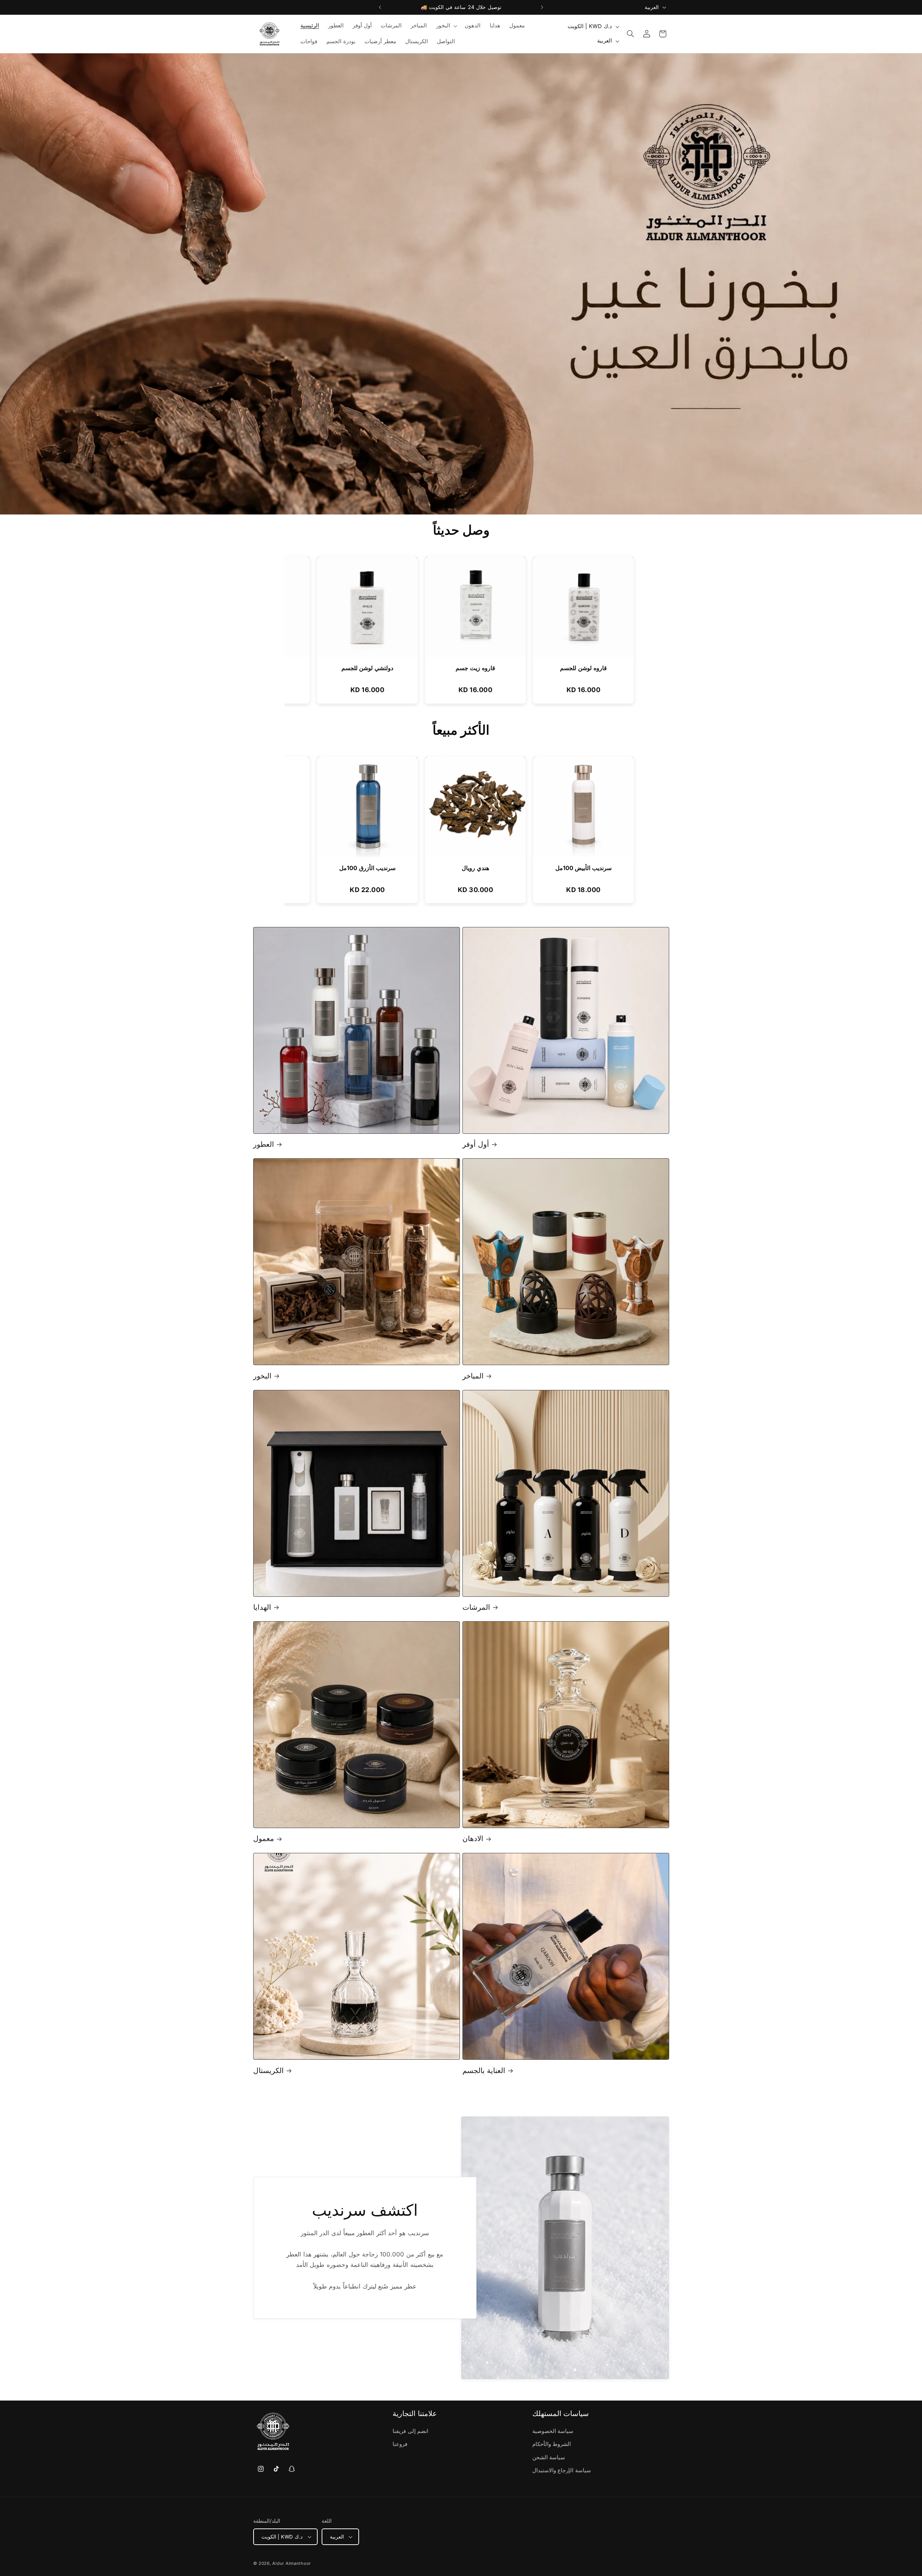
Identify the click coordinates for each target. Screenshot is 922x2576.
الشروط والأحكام (552, 2444)
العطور (264, 1144)
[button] (446, 26)
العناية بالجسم (484, 2070)
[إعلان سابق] (380, 7)
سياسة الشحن (549, 2458)
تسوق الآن (522, 301)
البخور (262, 1376)
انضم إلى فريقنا (410, 2432)
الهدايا (262, 1607)
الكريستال (268, 2070)
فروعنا (400, 2444)
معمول (264, 1839)
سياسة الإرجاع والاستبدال (562, 2471)
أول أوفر (476, 1144)
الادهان (473, 1839)
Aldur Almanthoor (292, 2563)
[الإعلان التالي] (542, 7)
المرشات (476, 1607)
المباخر (473, 1376)
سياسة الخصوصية (553, 2432)
